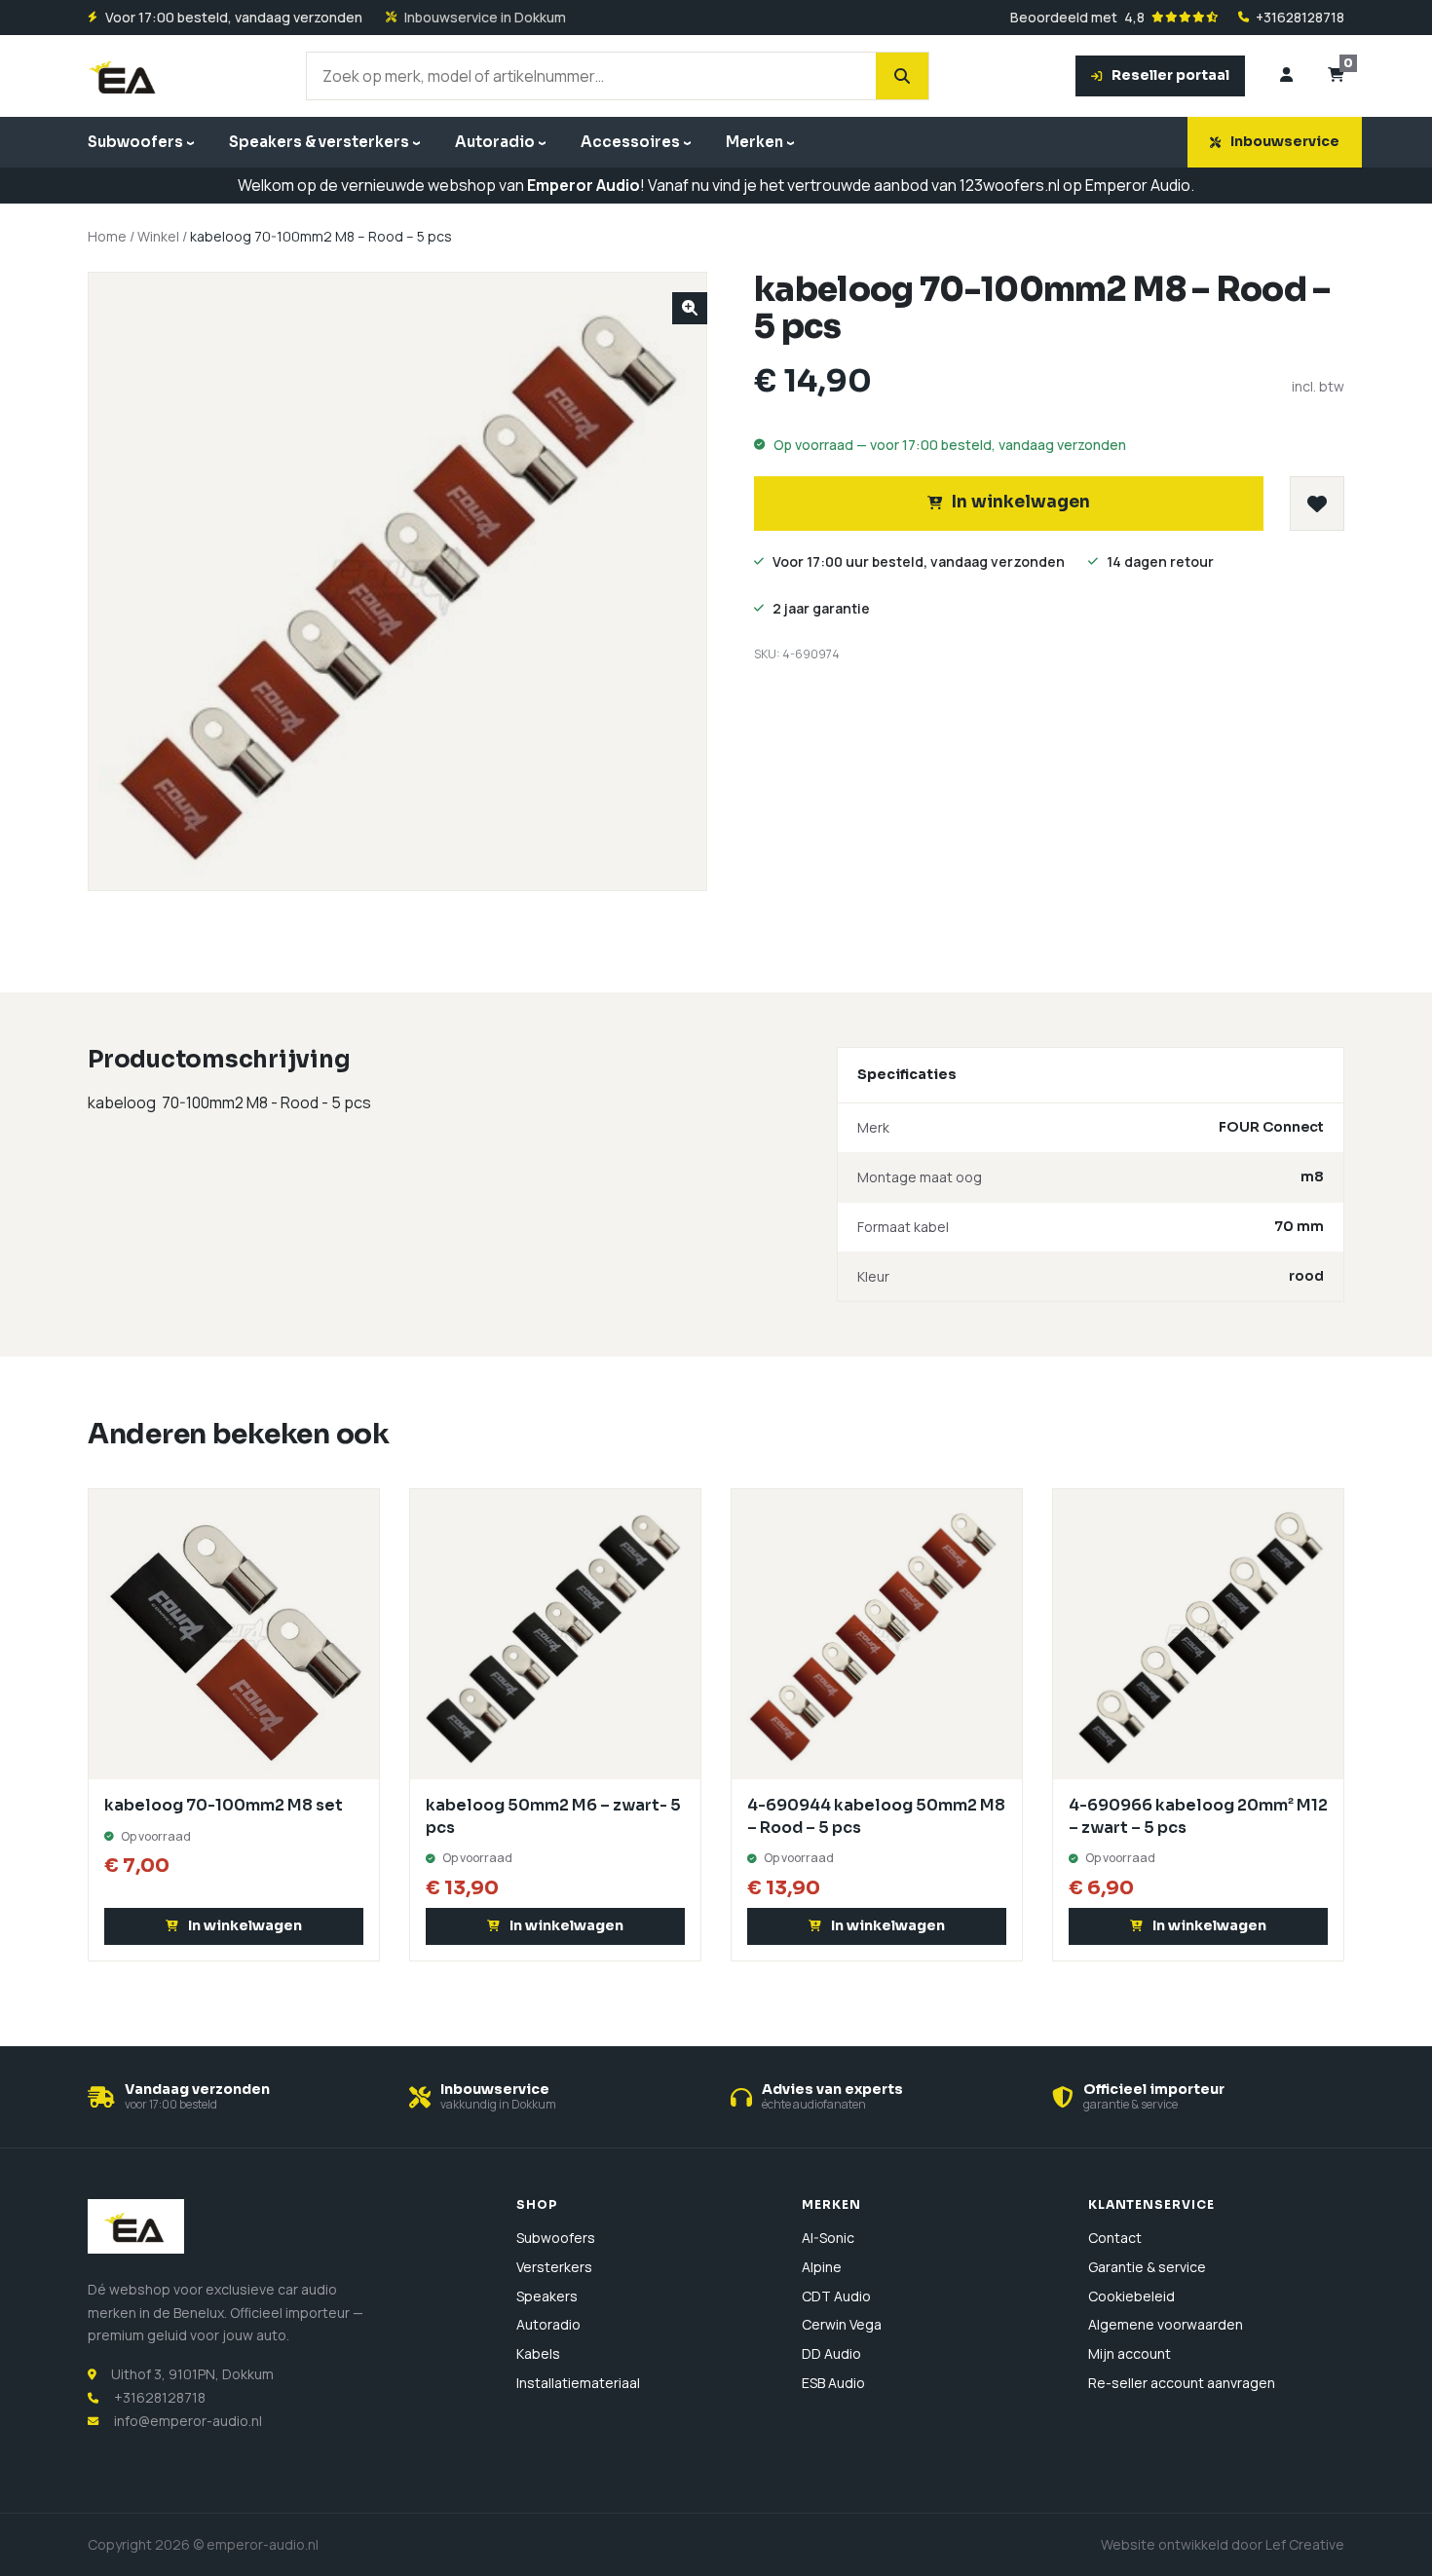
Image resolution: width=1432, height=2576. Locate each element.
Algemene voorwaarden (1166, 2324)
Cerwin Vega (842, 2324)
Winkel (158, 236)
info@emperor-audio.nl (188, 2421)
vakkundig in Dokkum (498, 2104)
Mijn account (1130, 2353)
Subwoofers (135, 142)
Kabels (538, 2353)
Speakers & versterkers (319, 142)
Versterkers (554, 2267)
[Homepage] (124, 76)
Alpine (822, 2267)
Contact (1115, 2238)
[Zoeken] (902, 76)
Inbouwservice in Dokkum (485, 18)
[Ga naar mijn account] (1286, 76)
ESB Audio (833, 2383)
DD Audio (831, 2353)
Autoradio (495, 142)
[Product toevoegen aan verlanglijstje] (1317, 504)
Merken (754, 142)
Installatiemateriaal (578, 2383)
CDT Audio (836, 2296)
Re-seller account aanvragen (1182, 2383)
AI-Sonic (828, 2238)
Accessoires (630, 142)
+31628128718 (1300, 18)
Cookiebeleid (1131, 2296)
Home (107, 236)
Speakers (547, 2296)
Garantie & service (1147, 2267)
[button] (690, 308)
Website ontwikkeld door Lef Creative (1223, 2544)
